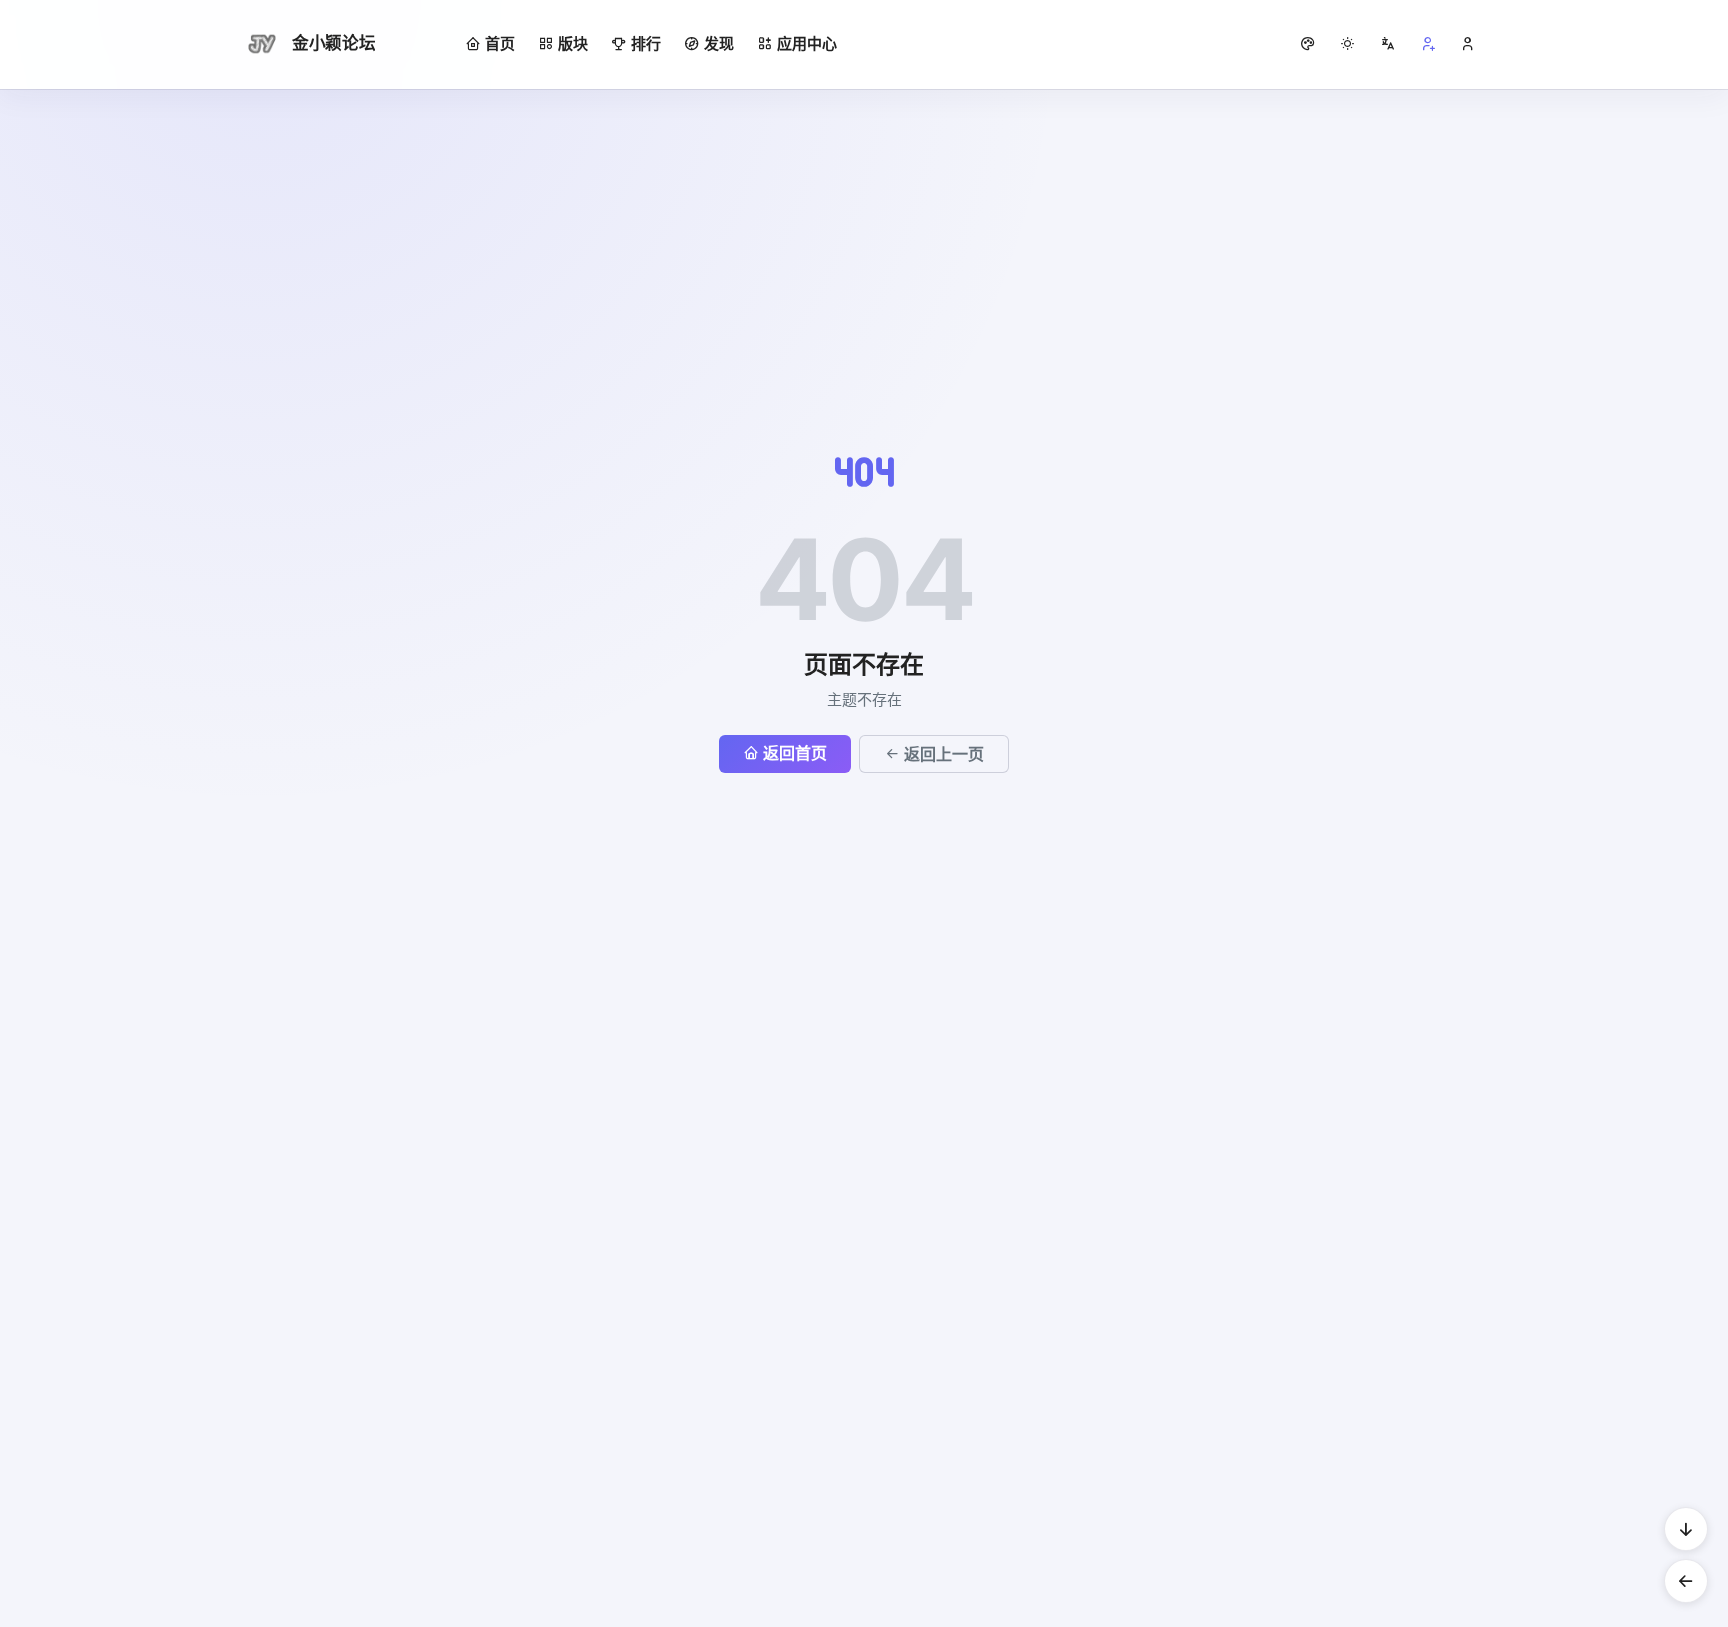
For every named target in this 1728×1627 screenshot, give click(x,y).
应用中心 (807, 43)
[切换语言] (1388, 44)
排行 (646, 43)
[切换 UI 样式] (1308, 44)
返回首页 (795, 753)
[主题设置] (1348, 44)
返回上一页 (944, 754)
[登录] (1468, 44)
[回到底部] (1686, 1529)
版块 (573, 43)
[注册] (1428, 44)
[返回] (1686, 1581)
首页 (500, 43)
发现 (719, 43)
